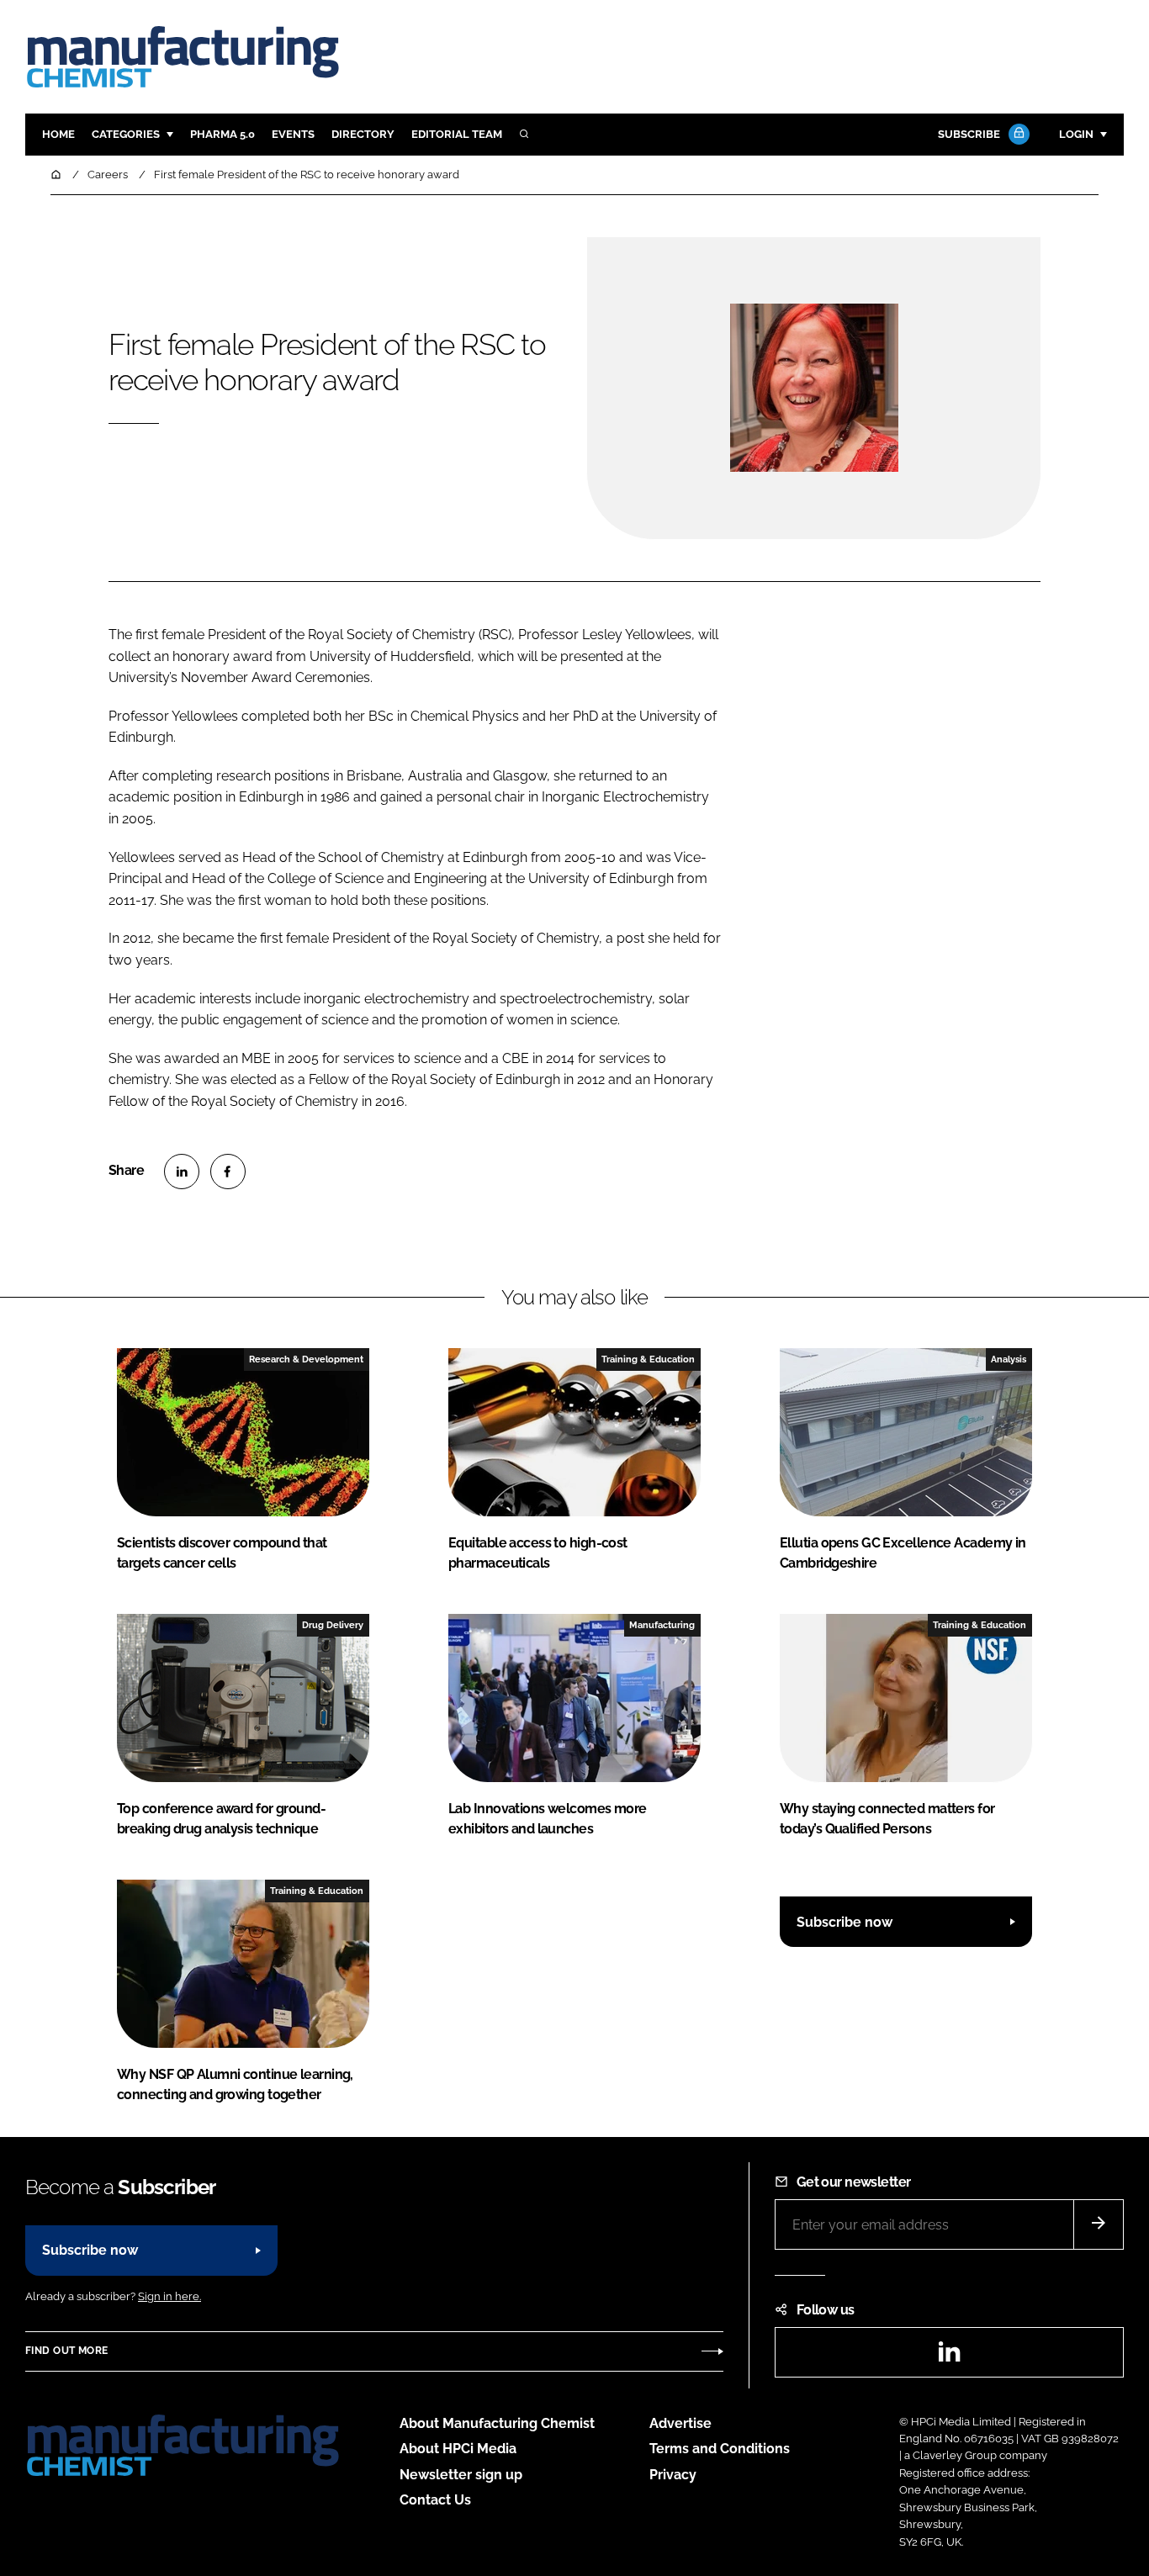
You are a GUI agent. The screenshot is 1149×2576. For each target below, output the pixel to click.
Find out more (66, 2351)
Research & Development (306, 1359)
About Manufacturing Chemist (497, 2423)
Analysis (1009, 1359)
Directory (363, 134)
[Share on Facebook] (228, 1172)
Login (1076, 134)
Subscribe (969, 134)
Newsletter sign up (461, 2475)
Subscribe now (845, 1922)
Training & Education (648, 1359)
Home (58, 134)
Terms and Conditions (720, 2449)
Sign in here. (169, 2296)
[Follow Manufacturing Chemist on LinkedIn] (949, 2357)
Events (293, 134)
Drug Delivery (333, 1625)
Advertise (680, 2423)
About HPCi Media (458, 2449)
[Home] (57, 175)
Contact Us (435, 2500)
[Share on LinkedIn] (182, 1172)
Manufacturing (662, 1625)
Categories (126, 134)
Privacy (673, 2475)
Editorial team (457, 134)
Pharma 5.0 (222, 134)
